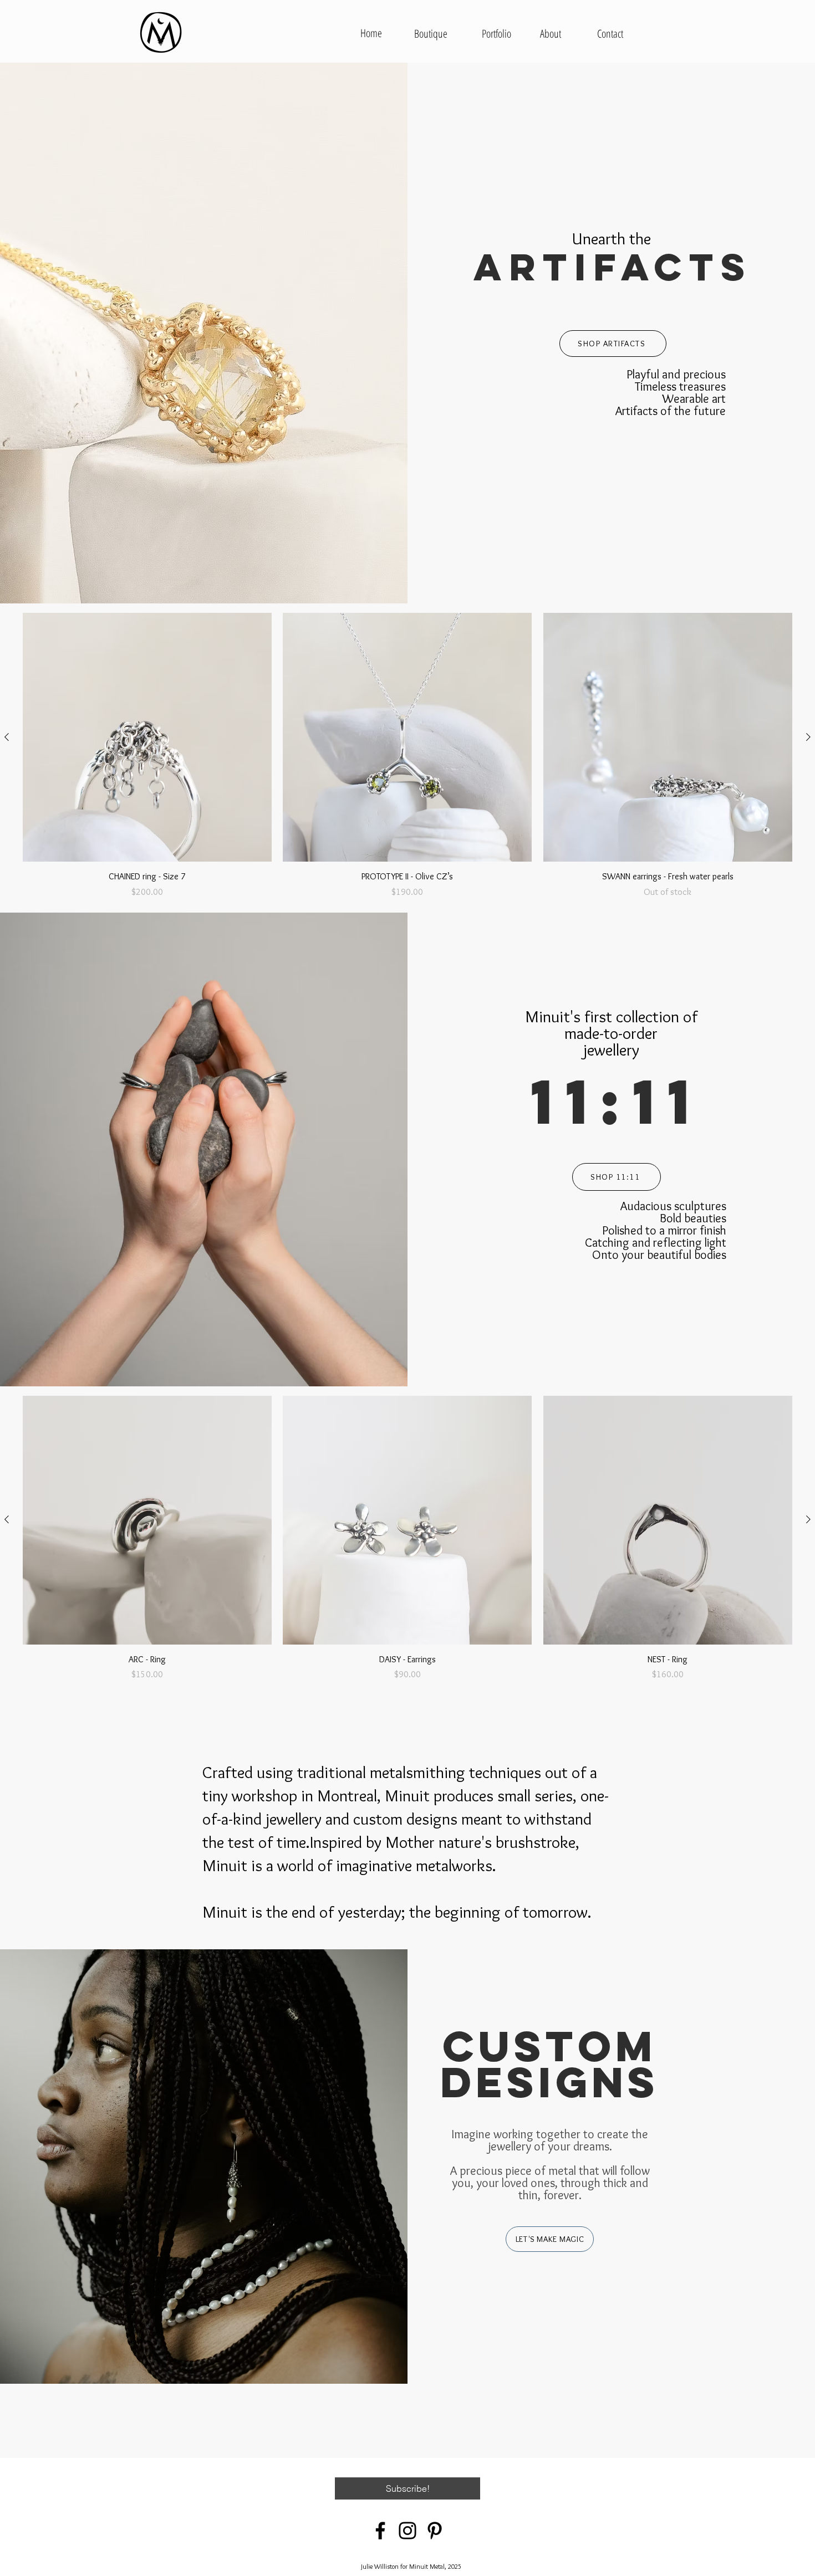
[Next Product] (808, 737)
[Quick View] (147, 737)
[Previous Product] (7, 737)
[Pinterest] (435, 2531)
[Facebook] (380, 2531)
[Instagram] (407, 2531)
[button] (407, 2488)
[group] (407, 756)
